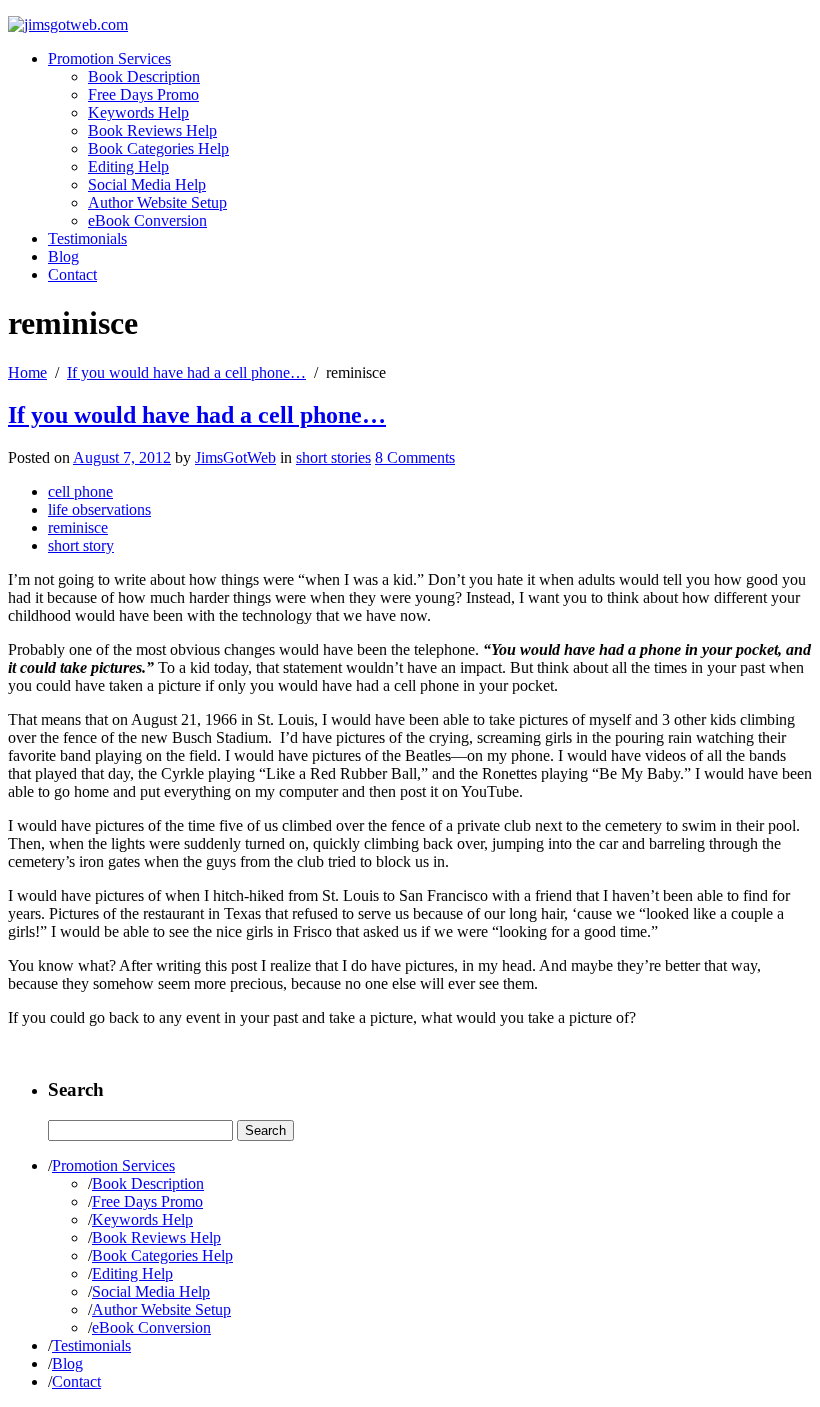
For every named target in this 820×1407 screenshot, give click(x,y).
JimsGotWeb (235, 457)
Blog (63, 256)
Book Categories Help (158, 148)
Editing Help (128, 166)
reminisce (78, 527)
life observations (99, 509)
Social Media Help (147, 184)
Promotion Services (109, 58)
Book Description (144, 76)
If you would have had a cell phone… (186, 372)
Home (27, 372)
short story (81, 545)
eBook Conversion (147, 220)
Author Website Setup (157, 202)
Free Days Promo (143, 94)
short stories (333, 457)
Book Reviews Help (152, 130)
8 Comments (415, 457)
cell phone (80, 491)
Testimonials (87, 238)
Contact (72, 274)
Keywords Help (138, 112)
